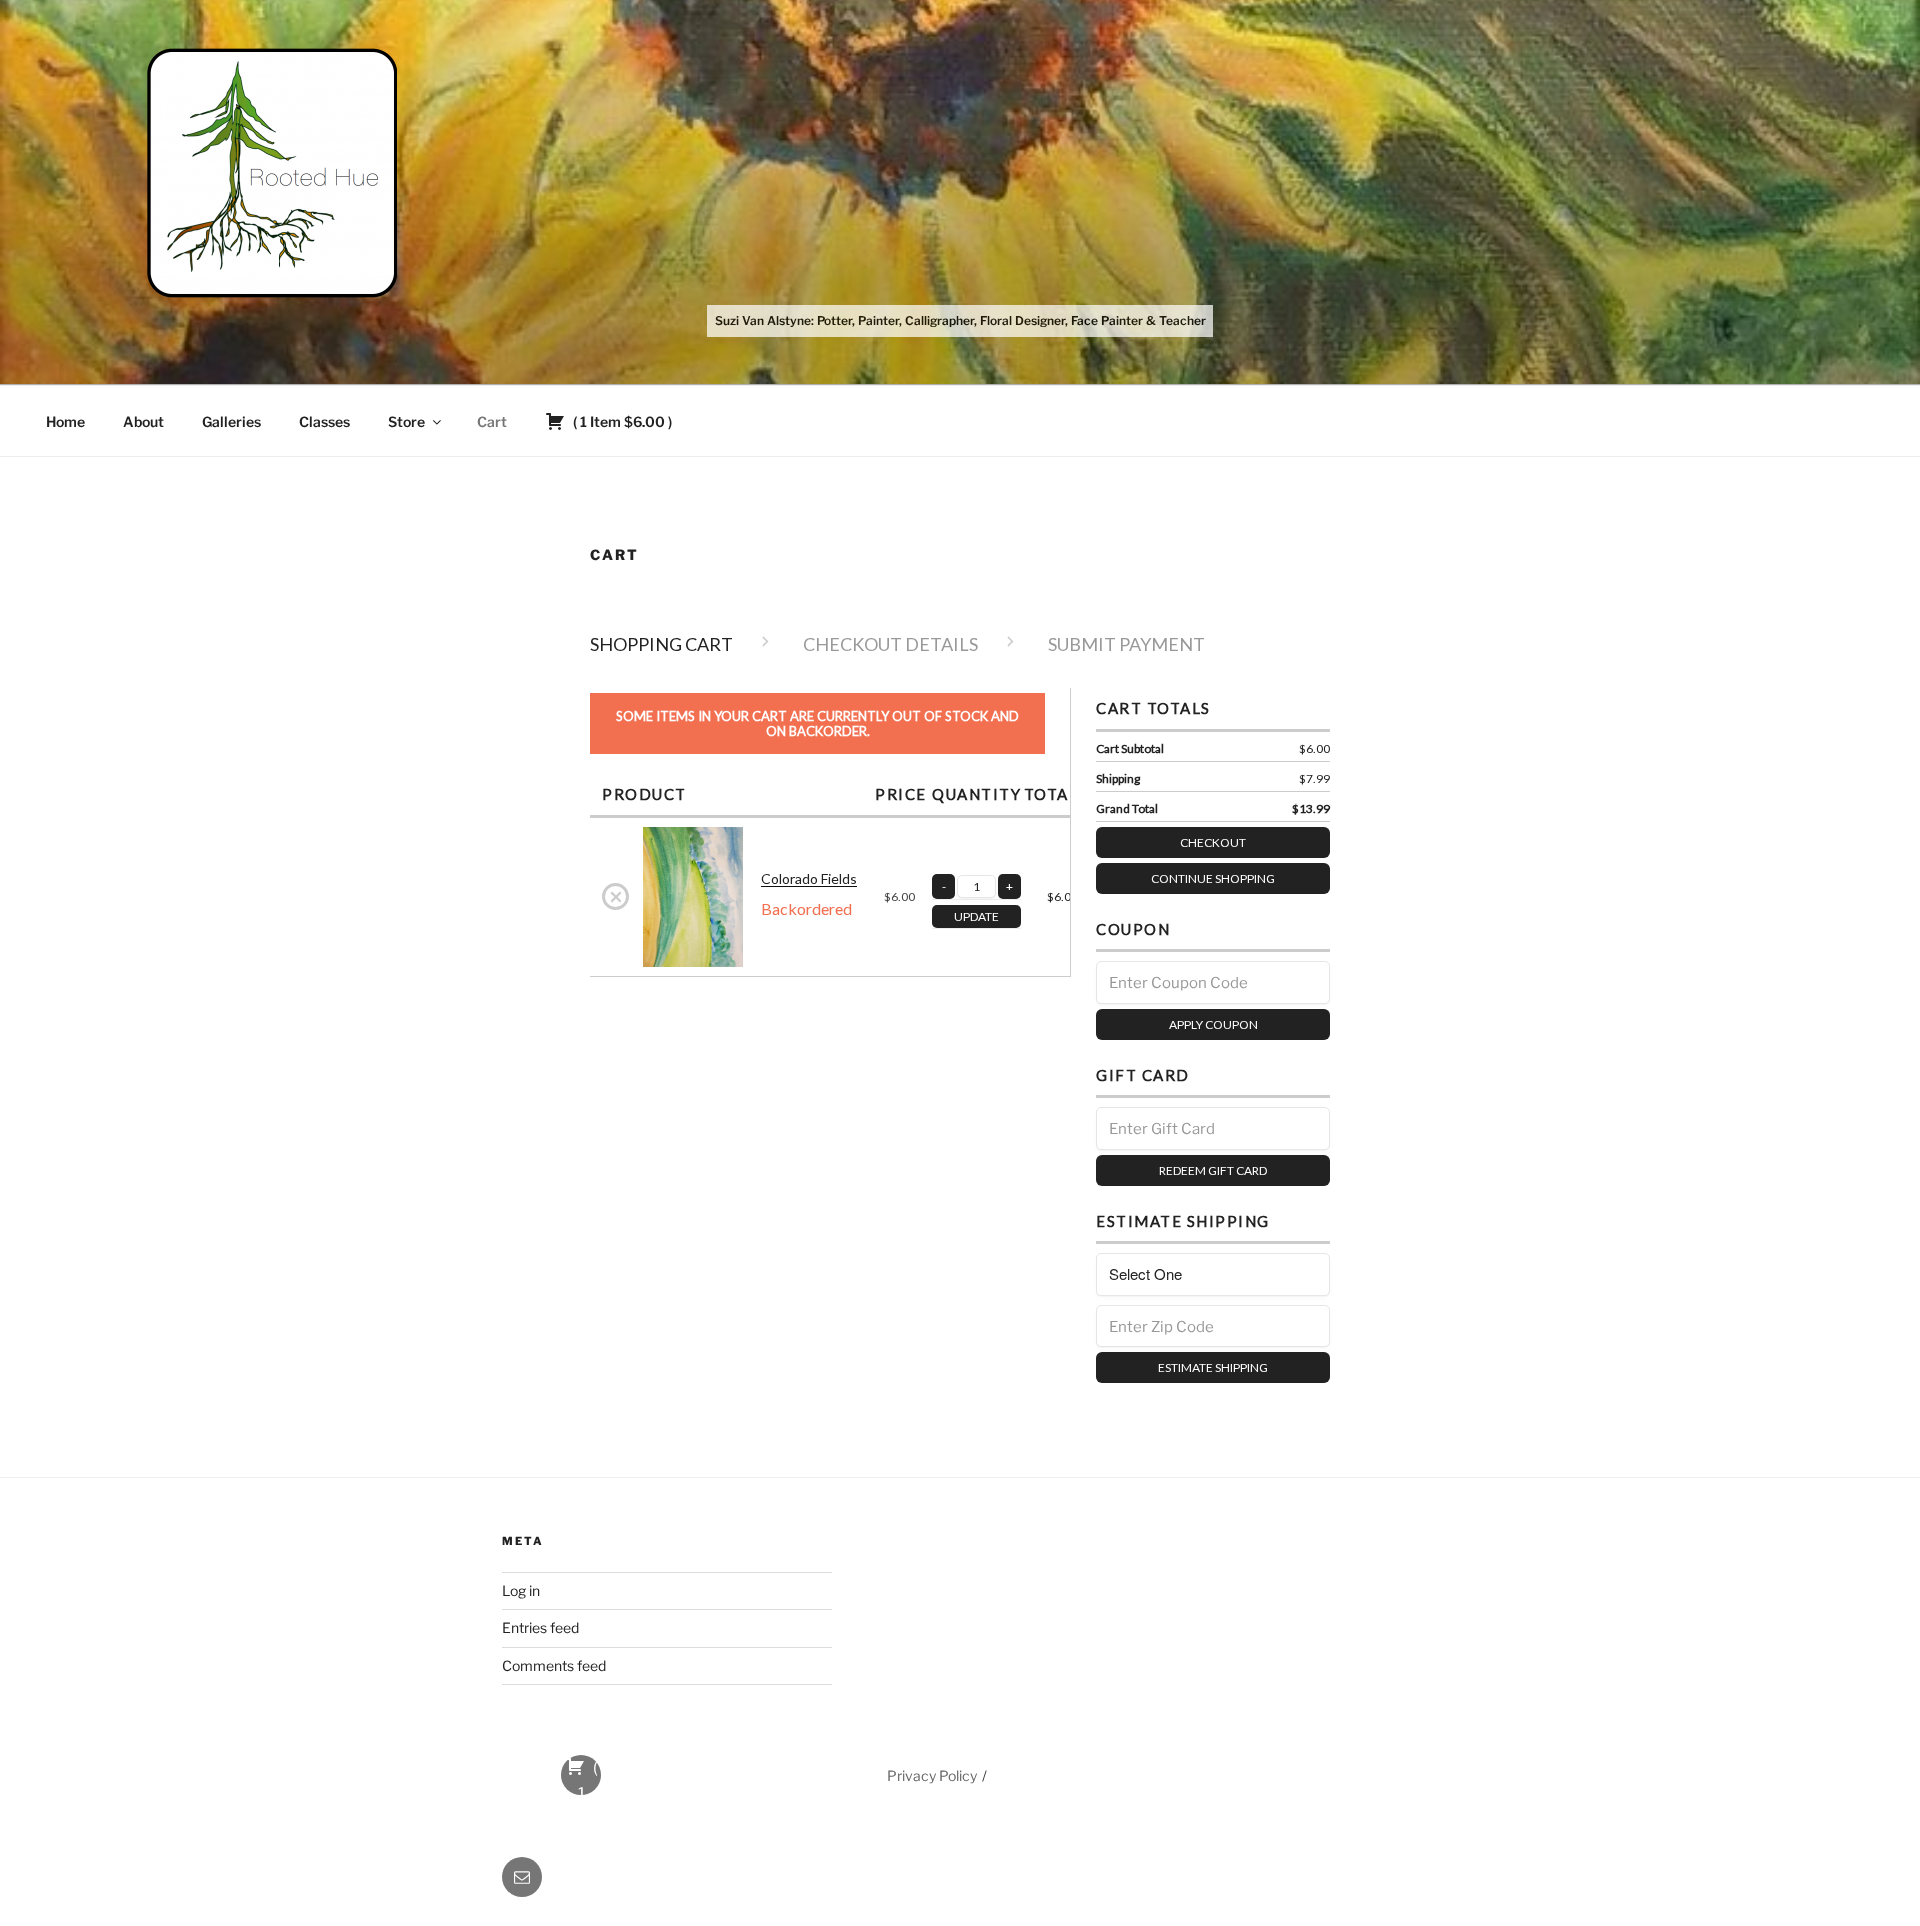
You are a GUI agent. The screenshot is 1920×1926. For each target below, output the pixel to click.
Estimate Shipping (1213, 1367)
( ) (621, 421)
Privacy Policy (932, 1775)
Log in (521, 1590)
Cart (492, 421)
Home (65, 421)
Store (406, 421)
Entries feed (540, 1627)
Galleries (231, 421)
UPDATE (976, 916)
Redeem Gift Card (1213, 1170)
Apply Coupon (1213, 1024)
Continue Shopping (1213, 878)
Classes (324, 421)
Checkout (1213, 842)
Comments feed (554, 1665)
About (143, 421)
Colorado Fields (809, 878)
